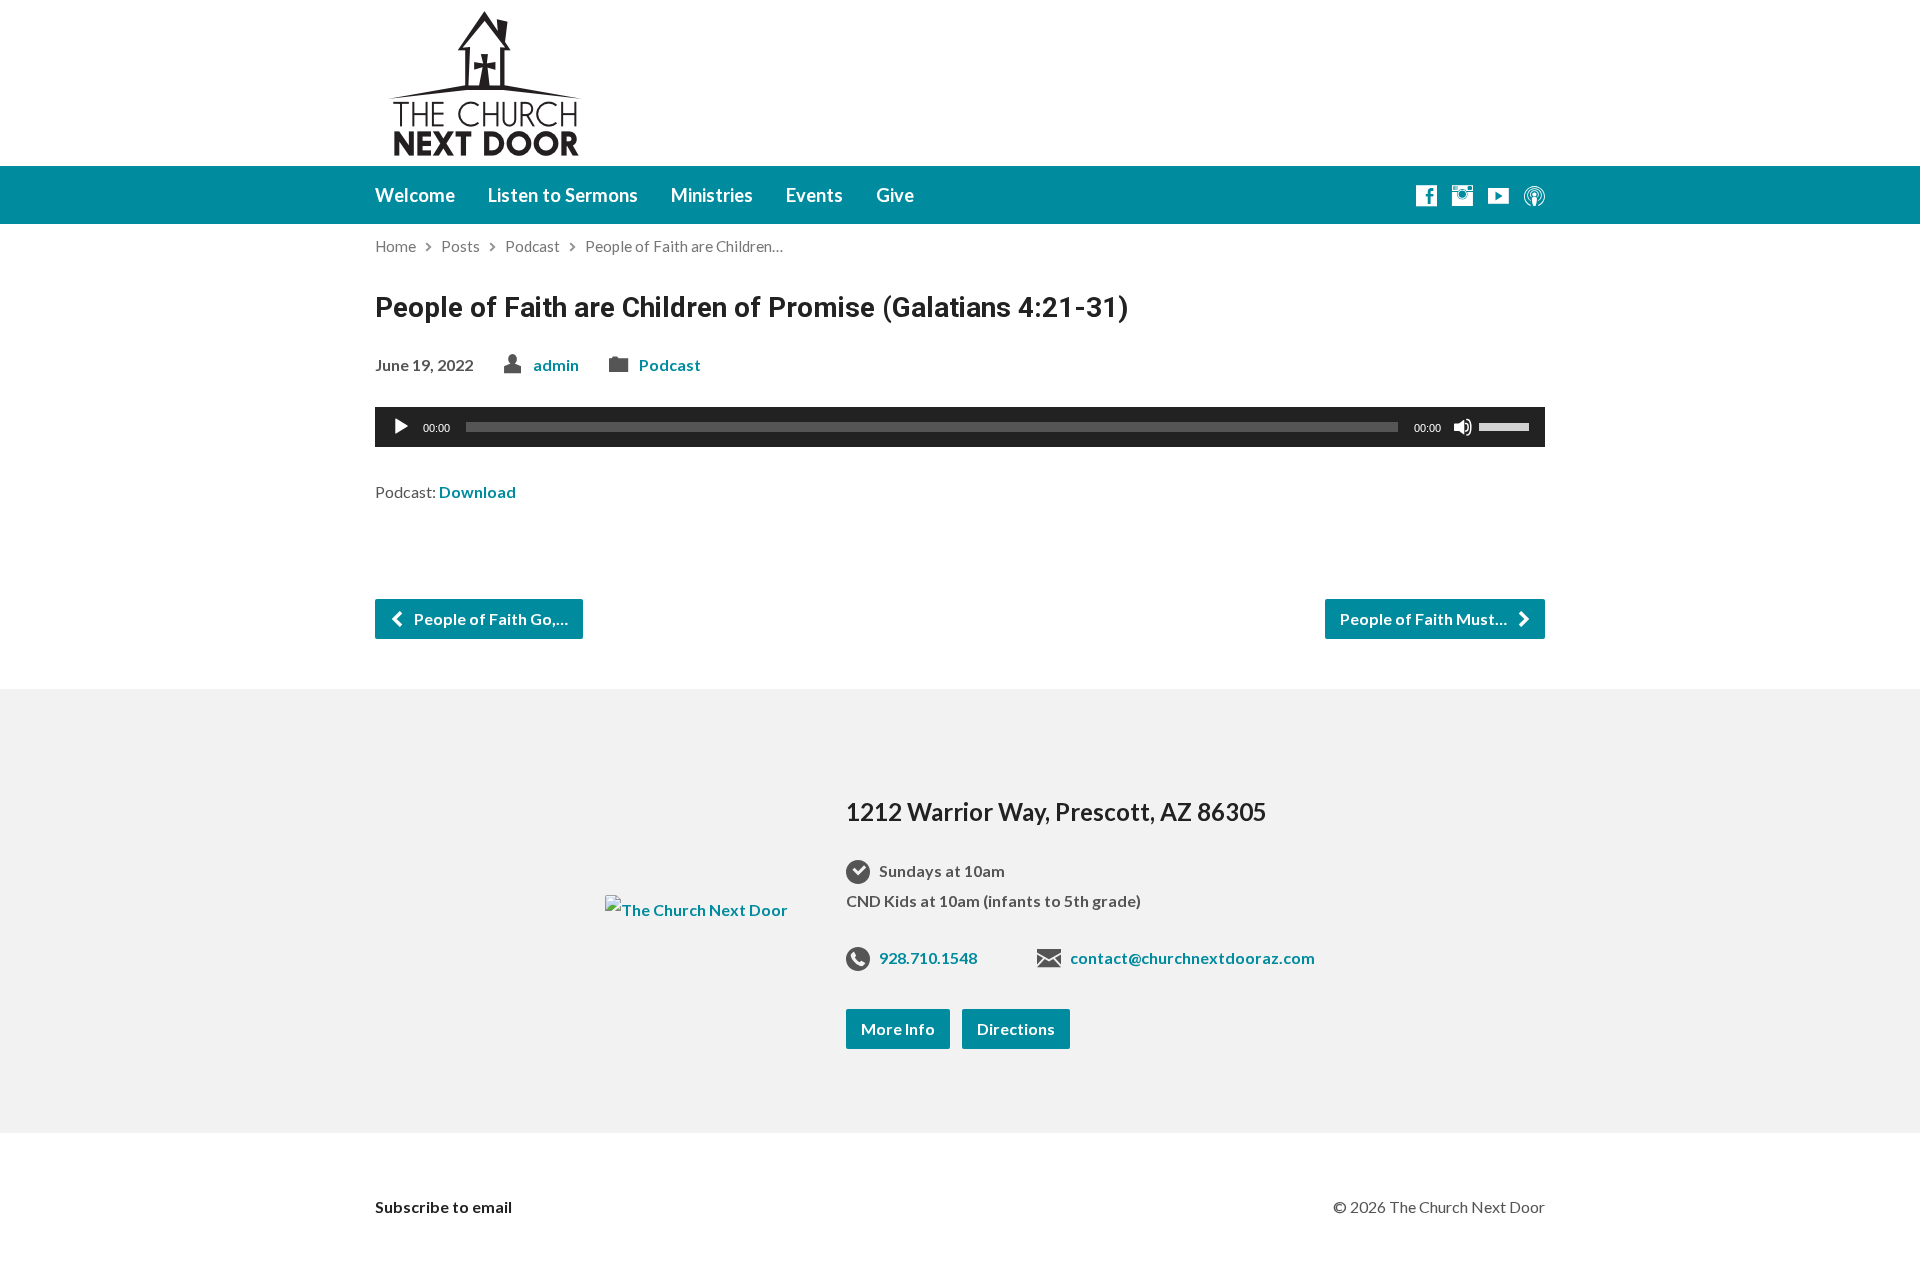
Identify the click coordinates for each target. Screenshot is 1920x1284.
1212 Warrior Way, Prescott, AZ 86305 (1056, 811)
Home (395, 246)
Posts (460, 246)
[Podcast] (1534, 195)
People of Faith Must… (1425, 618)
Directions (1016, 1028)
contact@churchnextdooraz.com (1192, 957)
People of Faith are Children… (684, 246)
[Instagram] (1462, 195)
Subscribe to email (443, 1206)
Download (477, 491)
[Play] (401, 427)
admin (556, 364)
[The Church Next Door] (696, 909)
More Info (898, 1028)
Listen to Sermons (563, 195)
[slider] (1507, 425)
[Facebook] (1426, 195)
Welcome (415, 195)
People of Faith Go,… (489, 618)
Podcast (532, 246)
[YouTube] (1498, 195)
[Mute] (1463, 427)
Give (895, 195)
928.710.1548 (928, 957)
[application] (960, 427)
